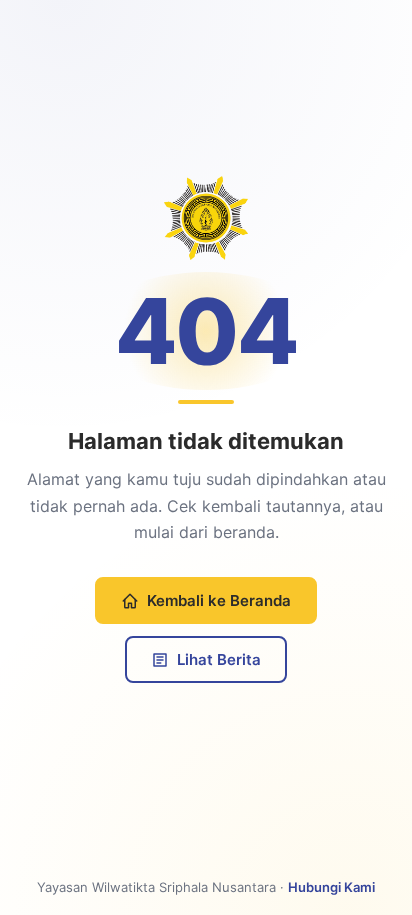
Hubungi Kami (331, 887)
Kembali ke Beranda (219, 600)
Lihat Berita (219, 659)
